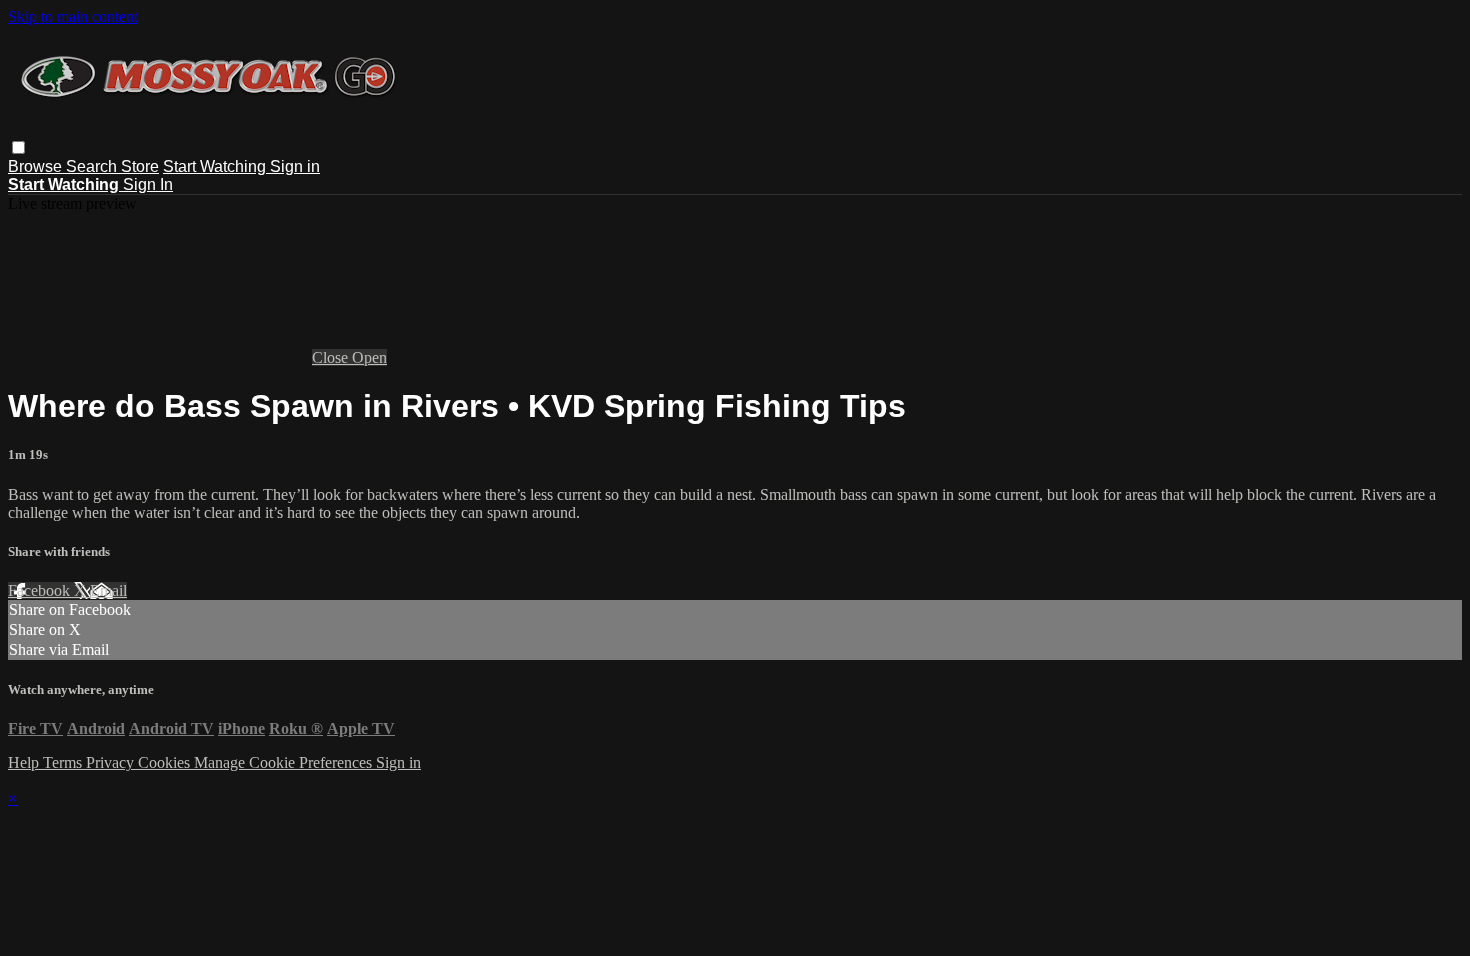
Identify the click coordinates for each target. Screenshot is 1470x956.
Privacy (112, 762)
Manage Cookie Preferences (285, 762)
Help (25, 762)
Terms (64, 762)
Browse (37, 166)
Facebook (41, 590)
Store (140, 166)
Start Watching (216, 166)
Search (93, 166)
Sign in (295, 166)
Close (332, 357)
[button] (18, 147)
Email (108, 590)
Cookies (166, 762)
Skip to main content (73, 16)
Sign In (148, 184)
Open (369, 357)
